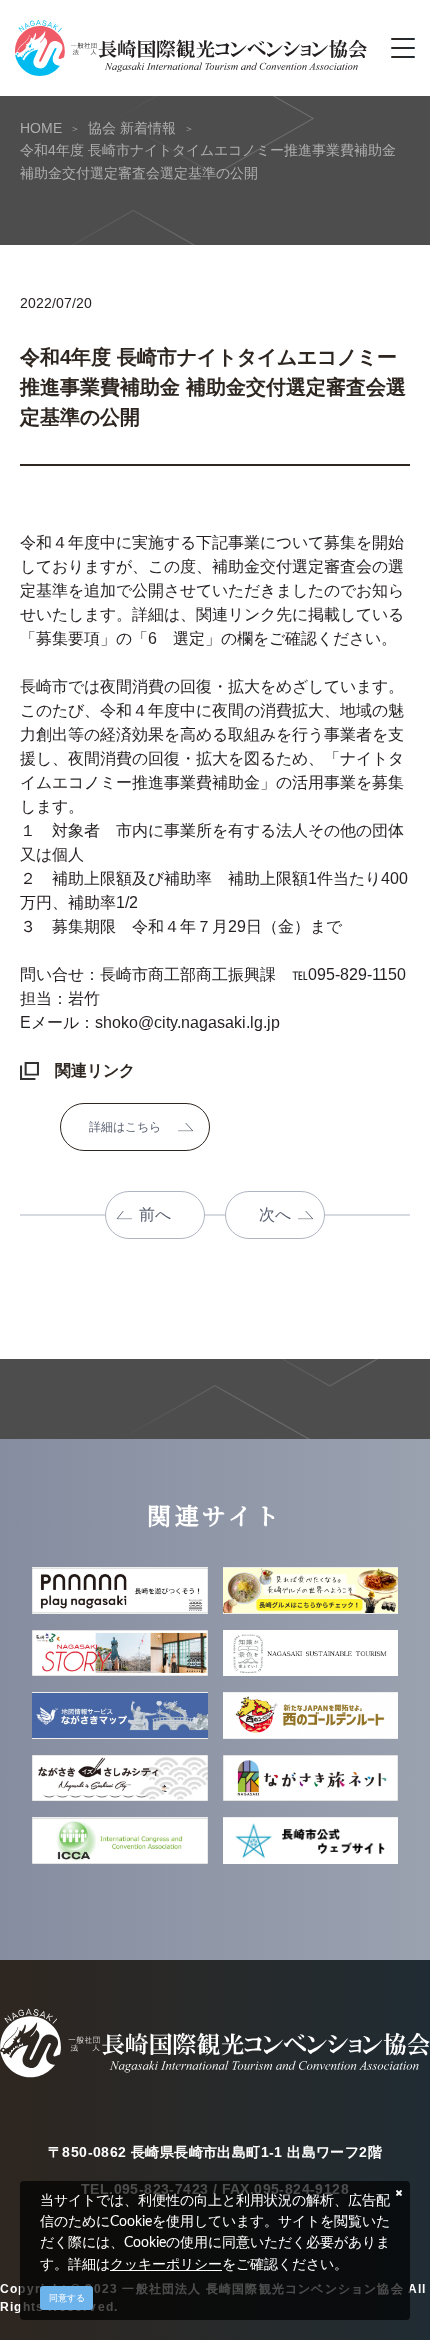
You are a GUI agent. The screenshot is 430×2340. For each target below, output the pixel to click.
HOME (41, 128)
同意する (67, 2298)
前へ (155, 1214)
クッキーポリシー (166, 2264)
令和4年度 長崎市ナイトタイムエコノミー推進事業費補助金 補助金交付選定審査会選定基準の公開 (208, 161)
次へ (275, 1214)
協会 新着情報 (132, 128)
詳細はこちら (125, 1127)
